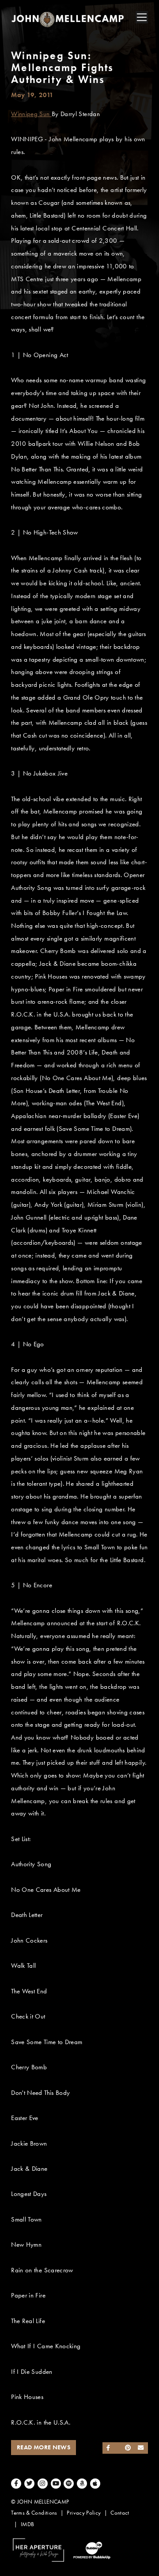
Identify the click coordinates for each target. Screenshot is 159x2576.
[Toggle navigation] (142, 17)
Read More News (44, 2447)
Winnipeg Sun (31, 114)
